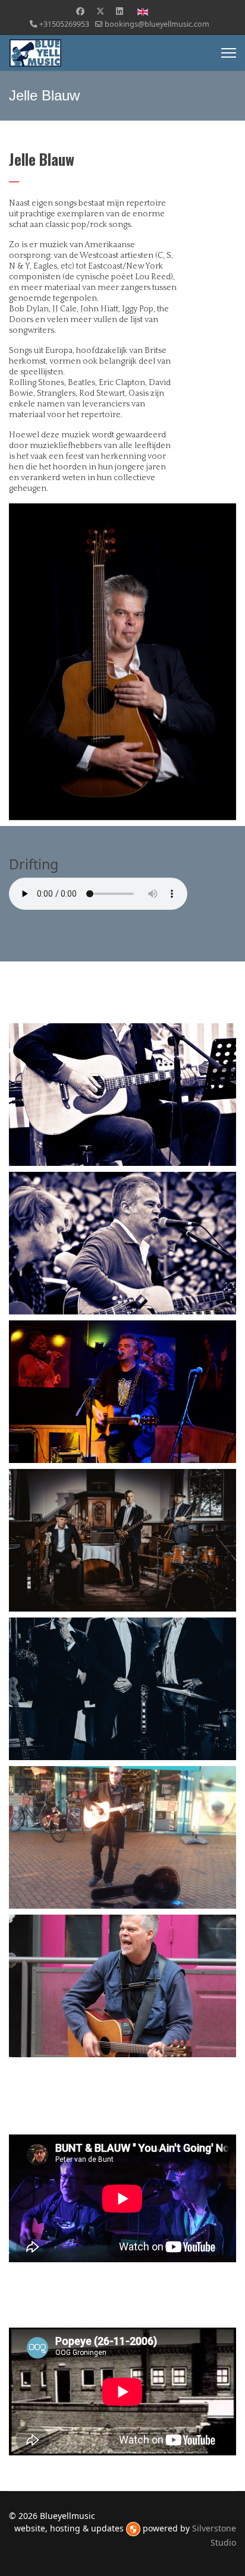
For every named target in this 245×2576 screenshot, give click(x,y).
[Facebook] (80, 11)
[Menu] (229, 53)
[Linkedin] (120, 11)
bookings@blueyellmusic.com (157, 24)
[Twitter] (100, 11)
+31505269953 (64, 24)
